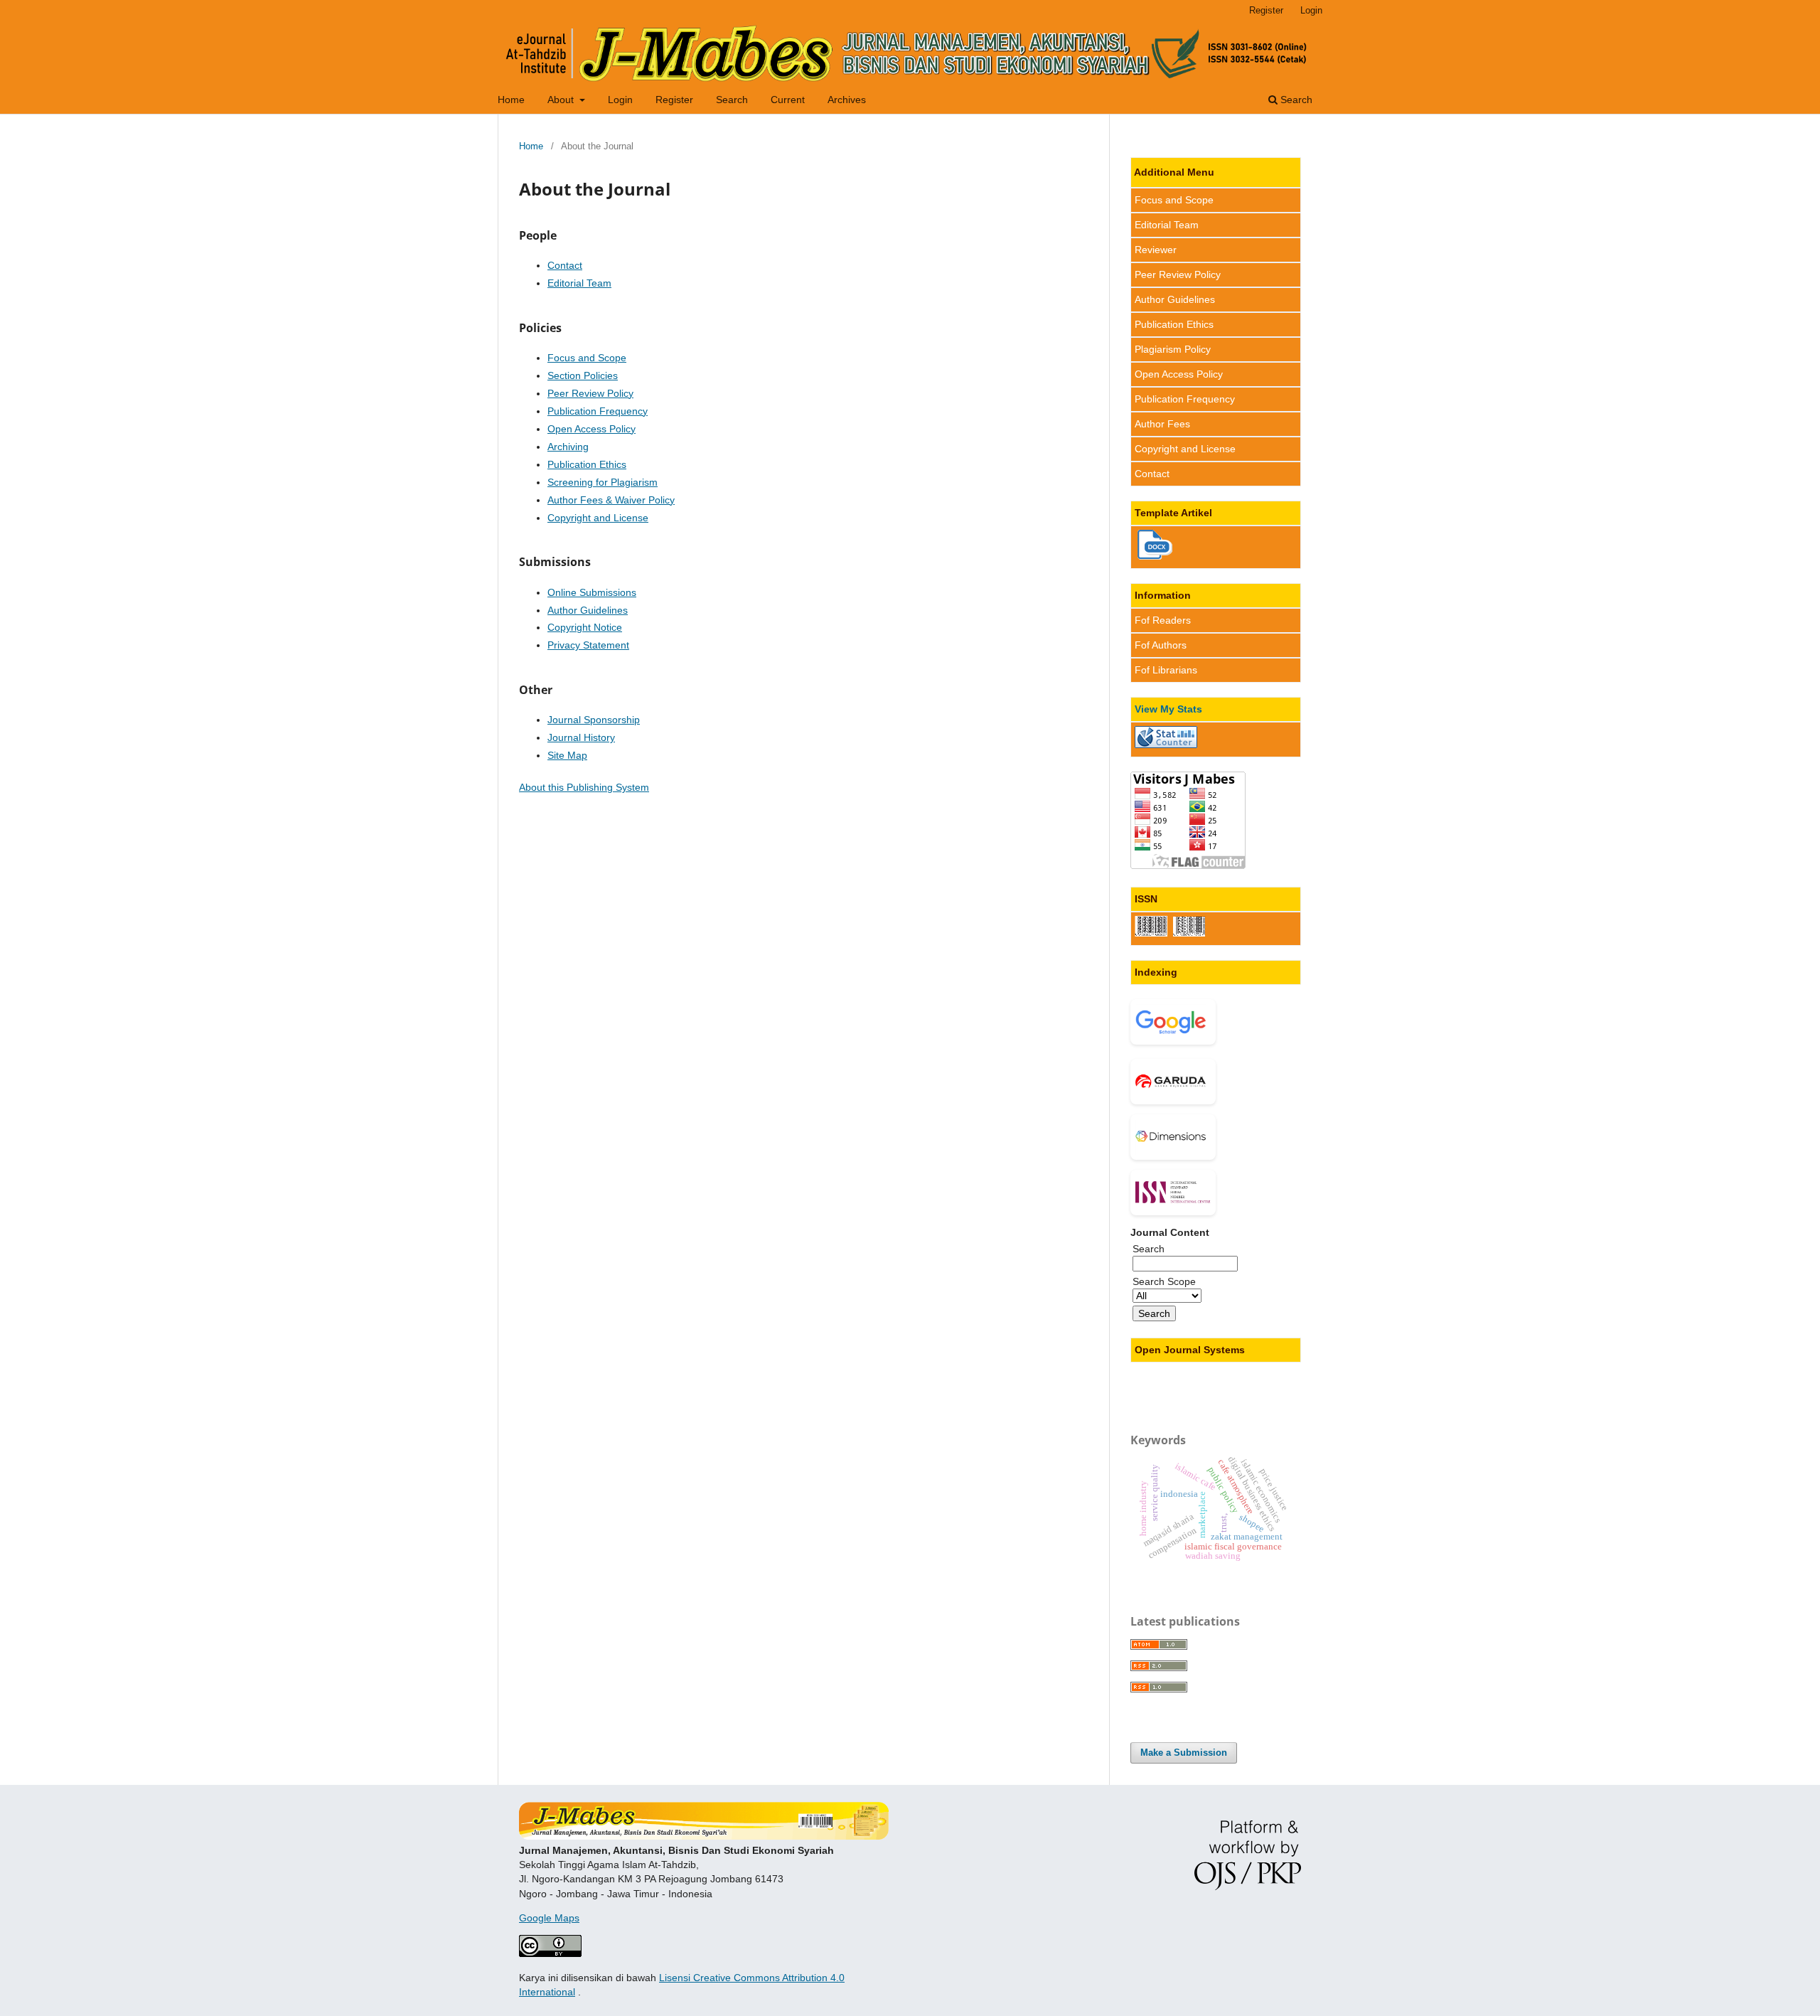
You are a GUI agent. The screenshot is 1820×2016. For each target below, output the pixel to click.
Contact (565, 265)
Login (620, 100)
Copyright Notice (585, 627)
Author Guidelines (588, 610)
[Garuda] (1173, 1082)
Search (732, 100)
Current (788, 100)
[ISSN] (1173, 1193)
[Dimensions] (1173, 1137)
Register (674, 100)
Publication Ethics (587, 464)
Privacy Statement (588, 645)
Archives (847, 100)
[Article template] (1155, 556)
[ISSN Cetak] (1189, 933)
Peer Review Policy (590, 393)
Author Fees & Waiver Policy (611, 500)
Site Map (567, 755)
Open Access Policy (591, 429)
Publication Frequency (598, 411)
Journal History (581, 737)
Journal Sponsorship (594, 720)
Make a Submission (1184, 1753)
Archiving (568, 447)
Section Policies (583, 375)
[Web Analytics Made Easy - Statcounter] (1166, 745)
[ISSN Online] (1151, 933)
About (562, 100)
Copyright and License (598, 518)
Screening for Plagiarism (603, 482)
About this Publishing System (584, 787)
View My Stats (1168, 709)
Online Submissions (592, 592)
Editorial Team (579, 283)
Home (511, 100)
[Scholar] (1173, 1022)
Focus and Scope (587, 358)
